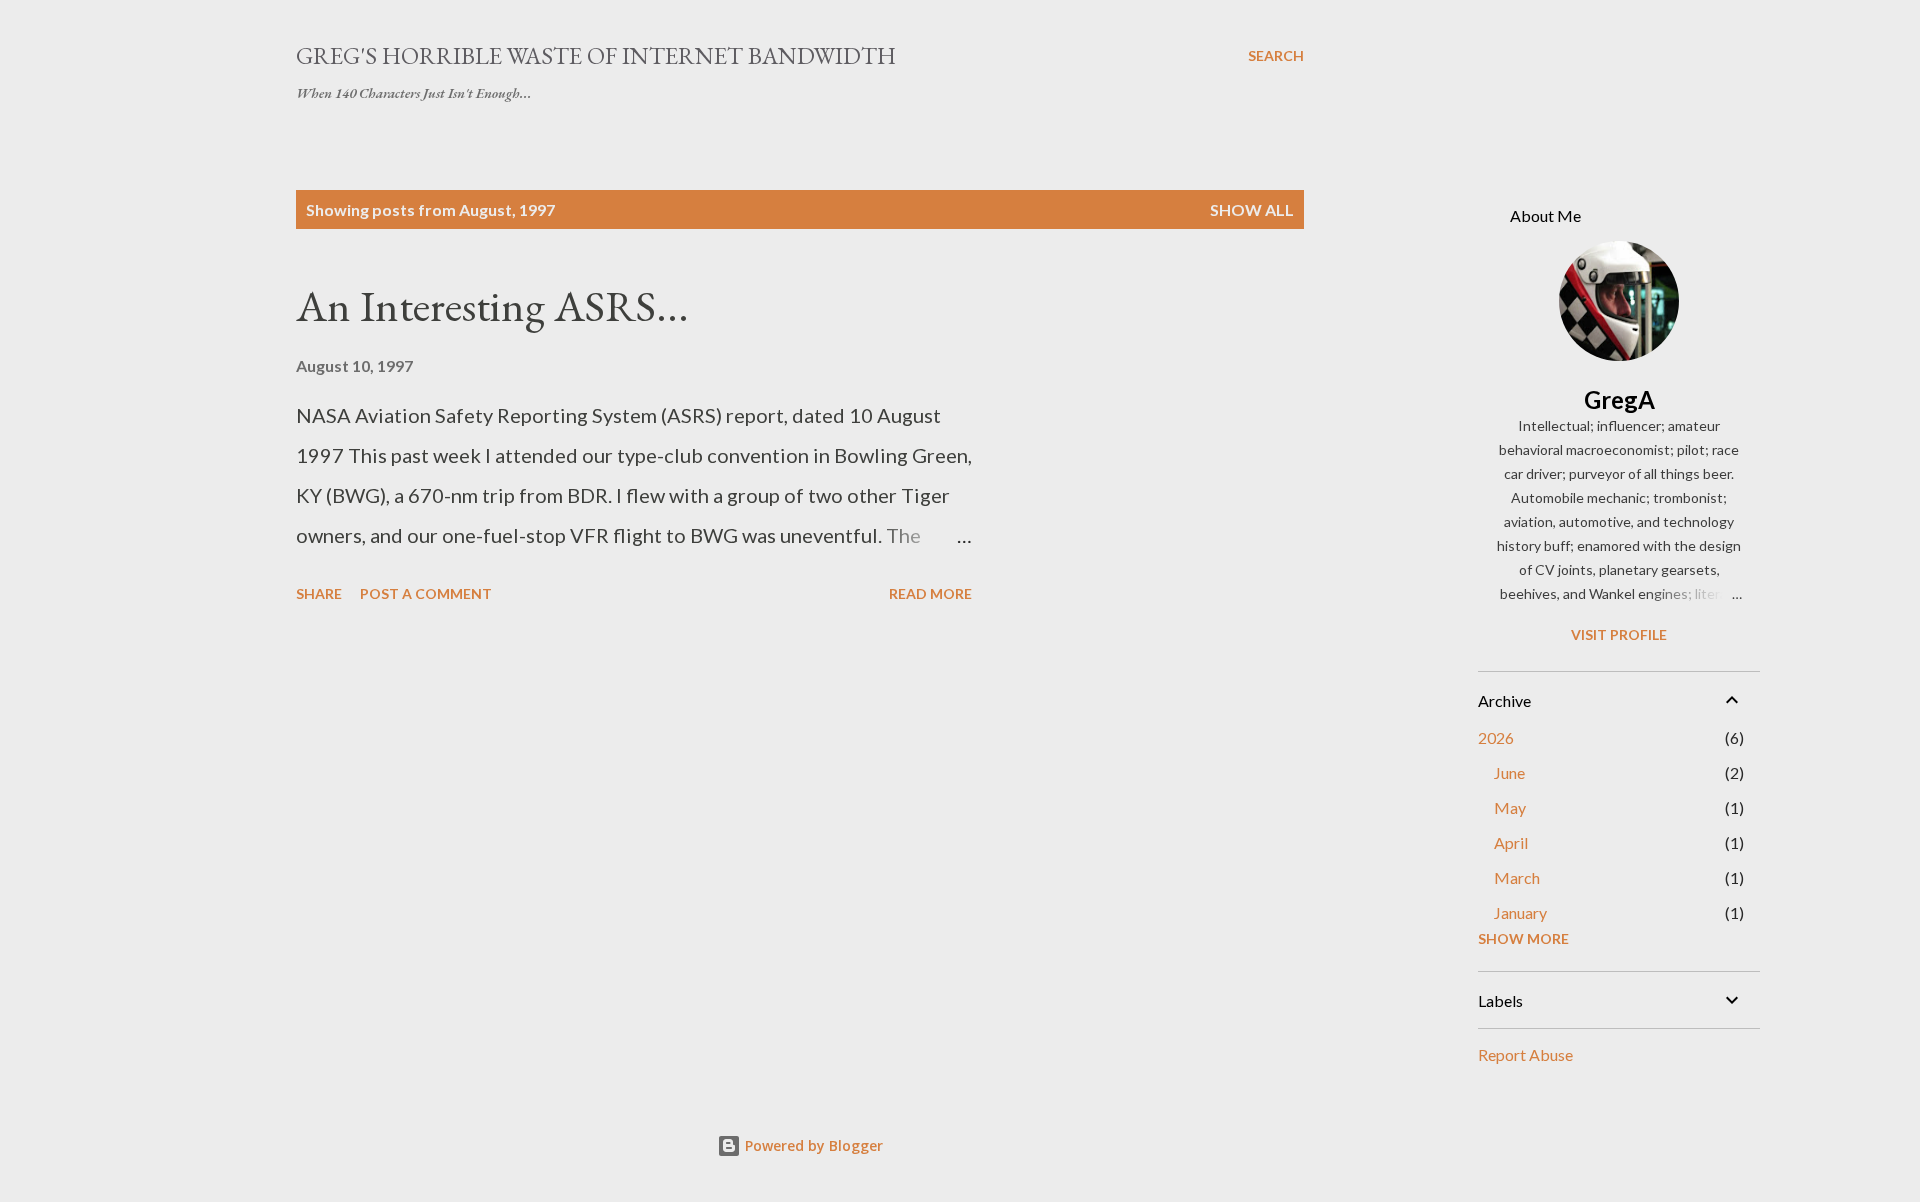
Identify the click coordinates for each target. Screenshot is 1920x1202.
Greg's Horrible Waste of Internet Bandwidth (596, 55)
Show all (1252, 209)
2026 (1496, 737)
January (1520, 912)
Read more (930, 593)
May (1510, 807)
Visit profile (1619, 634)
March (1517, 877)
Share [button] (319, 593)
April (1511, 842)
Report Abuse (1525, 1054)
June (1509, 772)
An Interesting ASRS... (492, 305)
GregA (1619, 399)
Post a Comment (426, 593)
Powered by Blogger (812, 1145)
